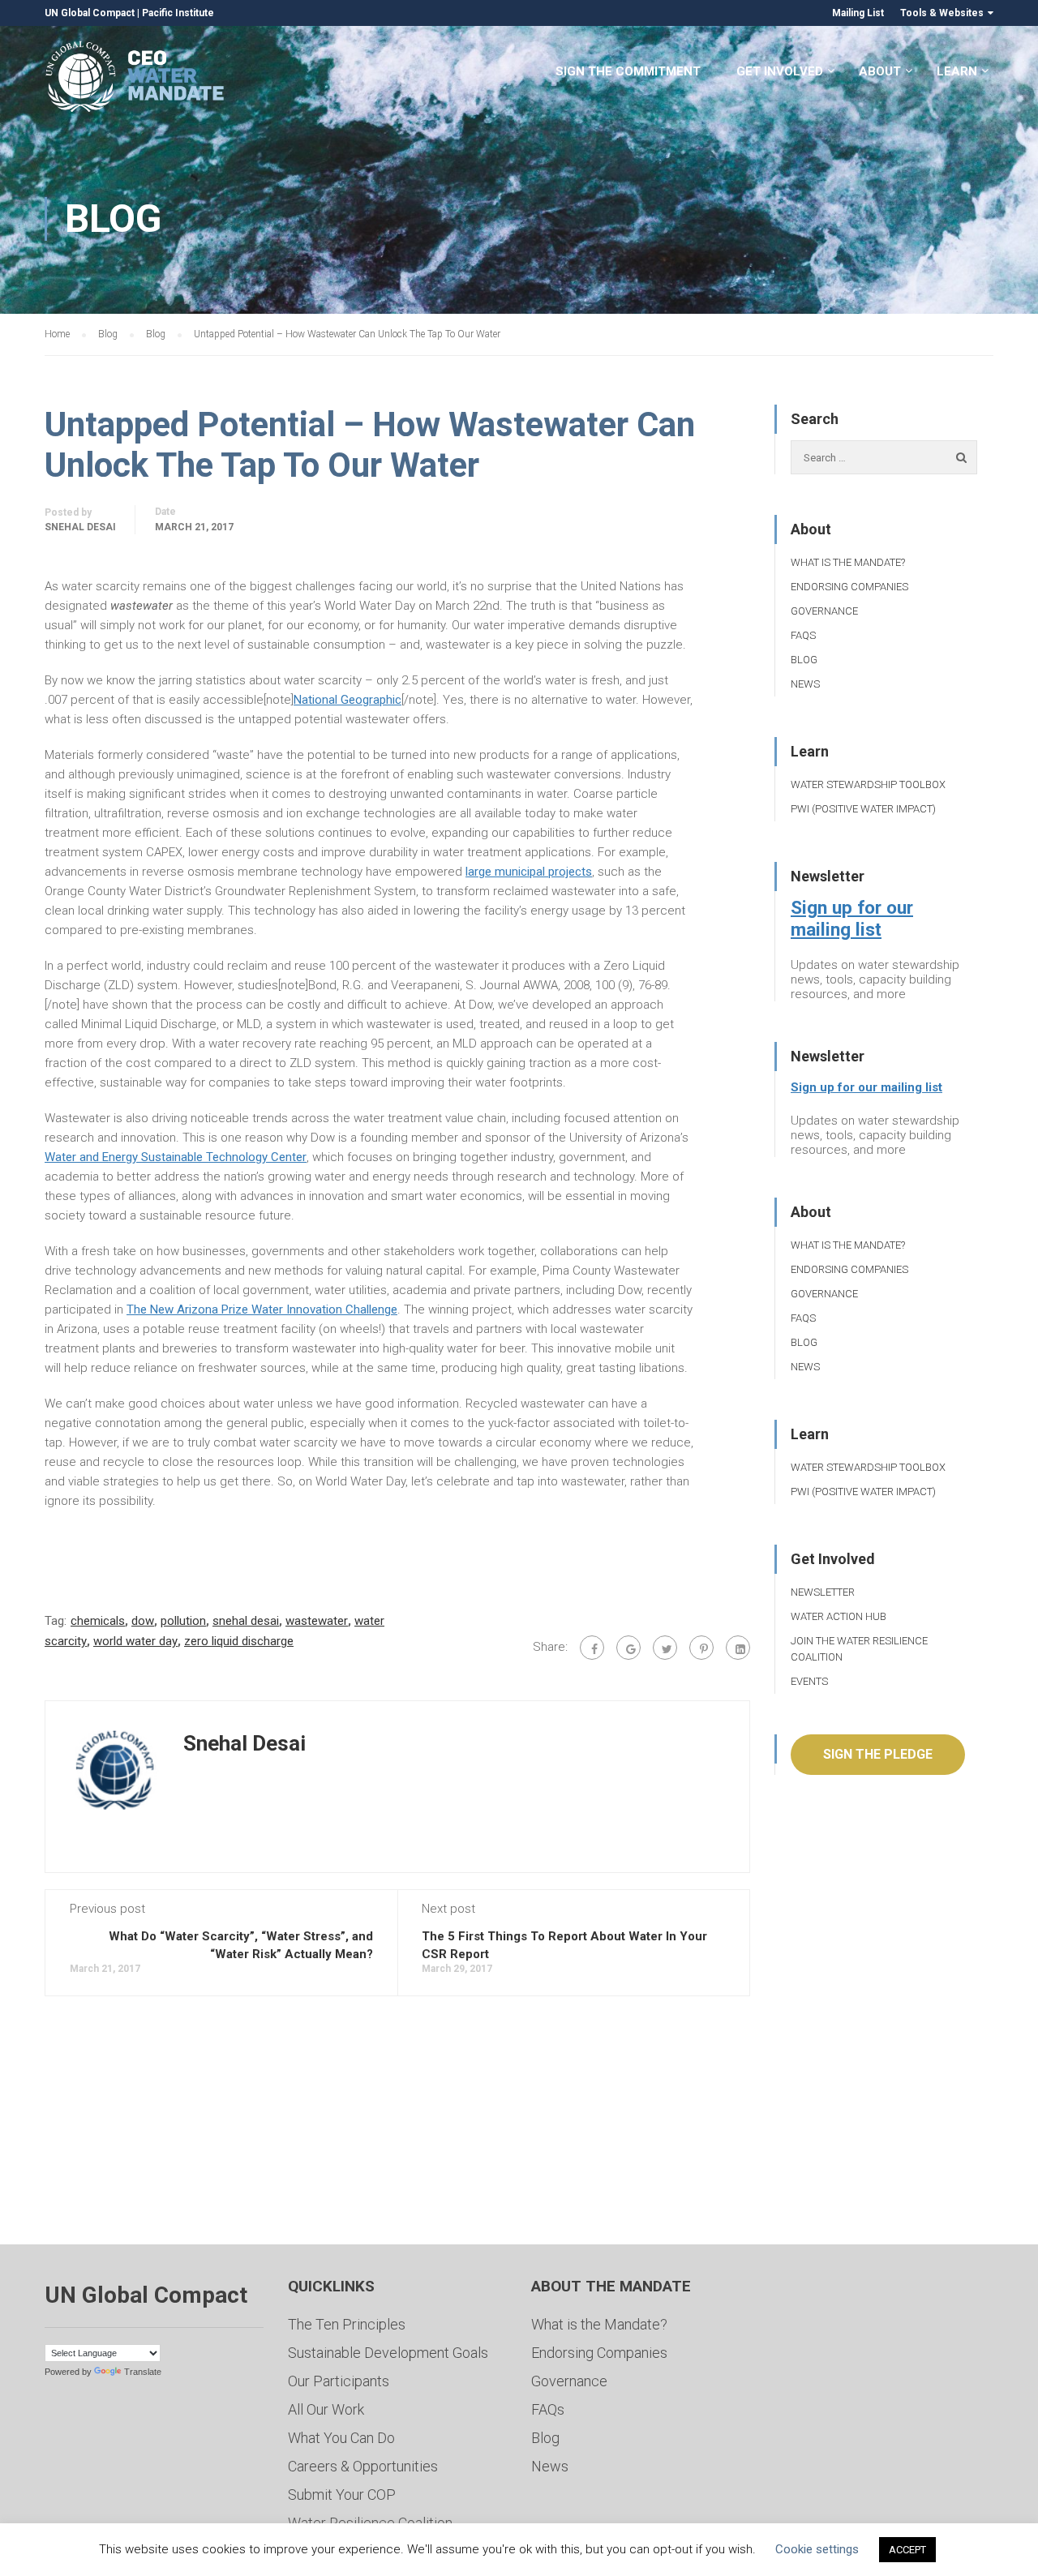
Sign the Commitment (628, 71)
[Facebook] (592, 1648)
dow (143, 1621)
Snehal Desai (80, 527)
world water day (135, 1641)
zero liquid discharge (239, 1641)
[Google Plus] (628, 1648)
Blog (804, 660)
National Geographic (347, 700)
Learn (957, 71)
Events (809, 1681)
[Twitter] (665, 1648)
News (805, 684)
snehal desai (246, 1621)
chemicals (98, 1621)
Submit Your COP (342, 2495)
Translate (143, 2372)
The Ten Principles (347, 2324)
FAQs (803, 635)
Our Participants (339, 2381)
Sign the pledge (878, 1754)
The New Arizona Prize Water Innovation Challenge (262, 1309)
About (880, 71)
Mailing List (858, 13)
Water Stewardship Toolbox (868, 784)
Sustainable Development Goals (388, 2353)
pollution (183, 1621)
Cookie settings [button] (817, 2549)
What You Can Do (341, 2438)
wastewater (317, 1621)
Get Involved (780, 71)
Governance (824, 611)
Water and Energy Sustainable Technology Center (176, 1157)
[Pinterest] (701, 1648)
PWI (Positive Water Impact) (863, 809)
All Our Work (326, 2409)
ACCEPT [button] (907, 2550)
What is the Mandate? (848, 562)
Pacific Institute (178, 13)
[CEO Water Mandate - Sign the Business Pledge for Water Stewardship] (136, 79)
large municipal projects (529, 872)
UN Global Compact (90, 13)
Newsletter (823, 1592)
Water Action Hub (839, 1616)
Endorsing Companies (849, 587)
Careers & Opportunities (363, 2466)
